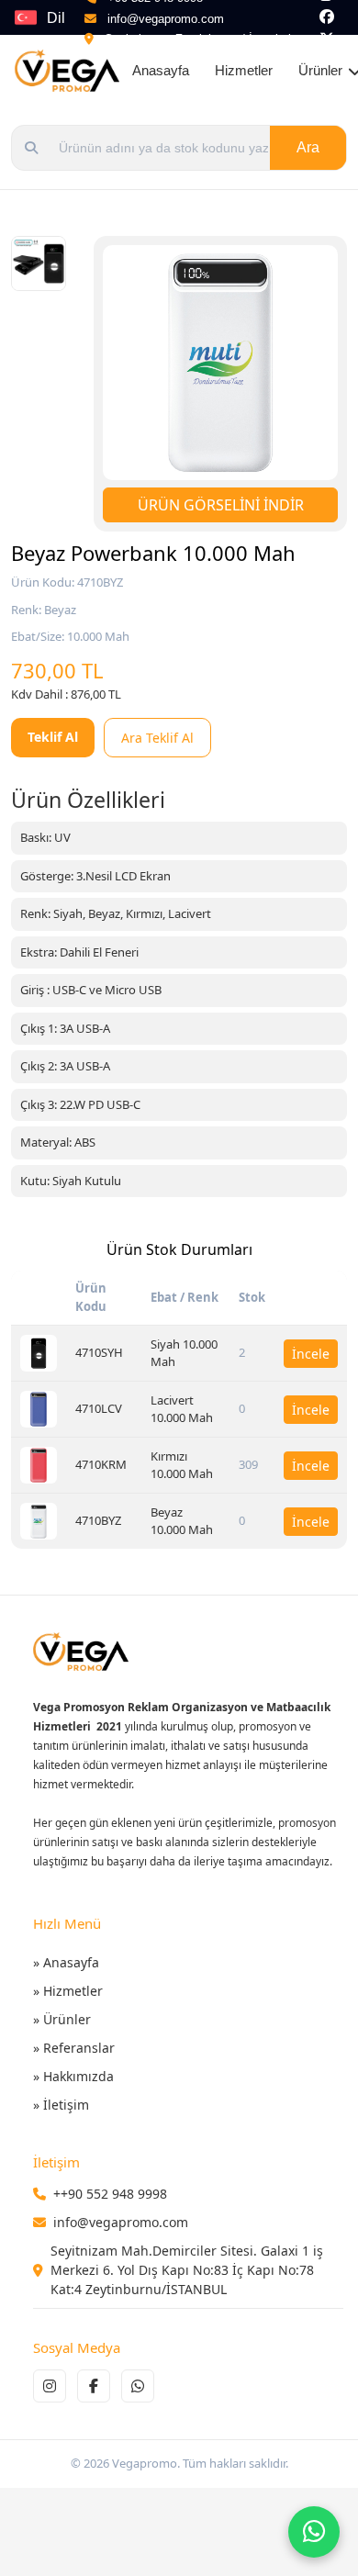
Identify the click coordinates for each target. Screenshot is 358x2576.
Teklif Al (53, 737)
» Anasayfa (66, 1962)
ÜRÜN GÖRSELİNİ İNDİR (221, 505)
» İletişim (61, 2105)
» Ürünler (62, 2019)
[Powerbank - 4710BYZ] (39, 263)
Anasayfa (161, 70)
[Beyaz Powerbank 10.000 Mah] (39, 1521)
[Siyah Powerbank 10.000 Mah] (39, 1353)
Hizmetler (244, 70)
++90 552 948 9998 (110, 2194)
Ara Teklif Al (157, 738)
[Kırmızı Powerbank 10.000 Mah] (39, 1465)
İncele (311, 1354)
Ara (308, 147)
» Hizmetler (68, 1991)
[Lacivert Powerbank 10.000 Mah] (39, 1409)
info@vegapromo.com (166, 19)
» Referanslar (74, 2048)
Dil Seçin (66, 22)
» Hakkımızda (73, 2076)
